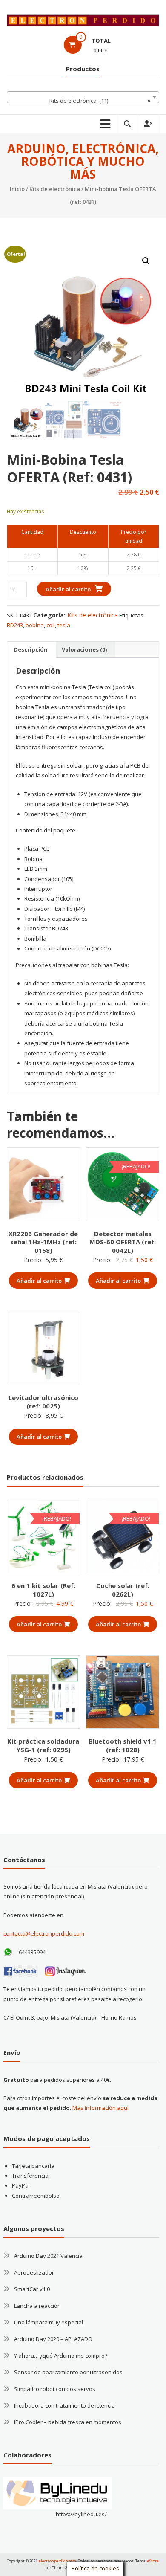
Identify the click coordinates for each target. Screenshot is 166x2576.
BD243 (15, 625)
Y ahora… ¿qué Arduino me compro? (61, 2356)
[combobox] (83, 97)
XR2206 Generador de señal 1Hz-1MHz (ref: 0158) (43, 1242)
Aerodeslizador (34, 2272)
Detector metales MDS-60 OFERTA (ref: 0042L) (123, 1242)
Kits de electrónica (55, 189)
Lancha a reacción (37, 2306)
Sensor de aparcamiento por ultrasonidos (68, 2372)
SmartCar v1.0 (32, 2289)
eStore (153, 2561)
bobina (35, 625)
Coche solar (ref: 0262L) (123, 1590)
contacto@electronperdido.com (44, 1933)
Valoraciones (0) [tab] (84, 649)
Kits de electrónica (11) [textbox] (100, 101)
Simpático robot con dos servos (55, 2389)
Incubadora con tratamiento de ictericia (64, 2405)
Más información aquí (100, 2108)
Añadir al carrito (68, 589)
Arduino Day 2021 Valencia (48, 2256)
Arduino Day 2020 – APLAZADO (53, 2339)
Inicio (17, 189)
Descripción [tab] (31, 649)
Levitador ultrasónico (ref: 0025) (43, 1402)
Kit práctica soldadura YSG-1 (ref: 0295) (43, 1745)
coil (51, 625)
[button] (146, 261)
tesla (64, 625)
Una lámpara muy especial (49, 2322)
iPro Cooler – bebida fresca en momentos (68, 2422)
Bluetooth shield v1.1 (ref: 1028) (123, 1745)
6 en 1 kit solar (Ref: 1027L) (43, 1590)
